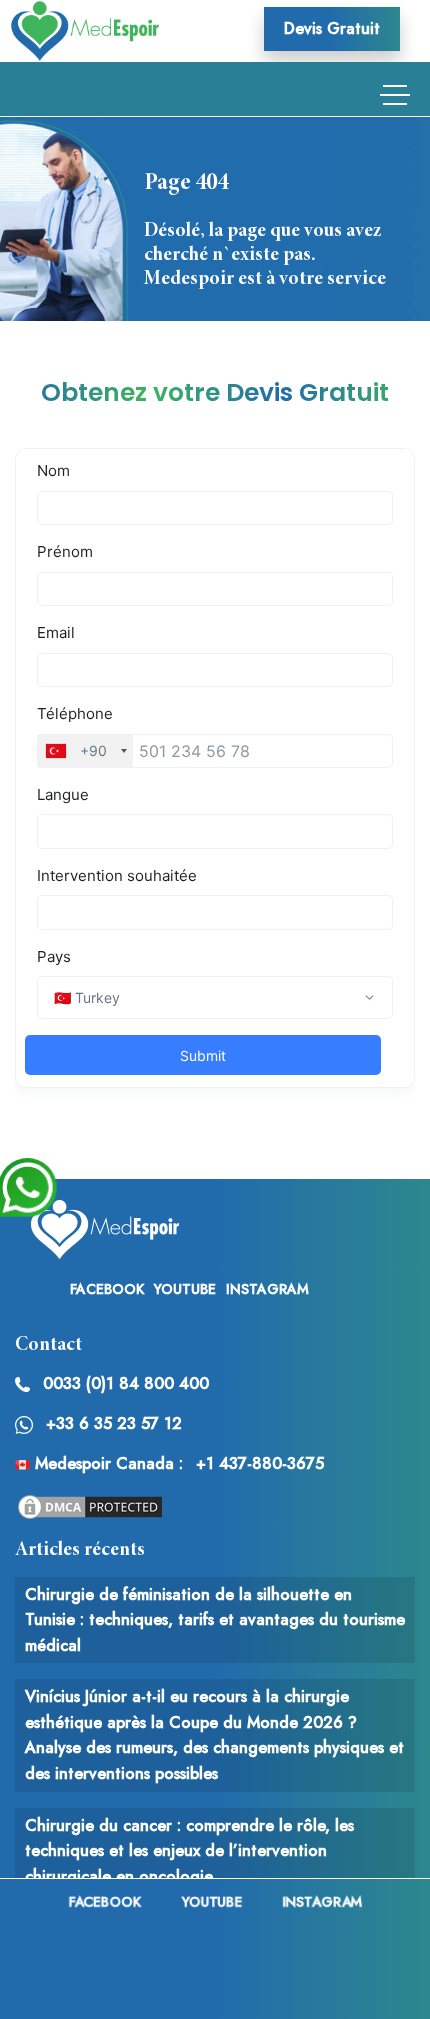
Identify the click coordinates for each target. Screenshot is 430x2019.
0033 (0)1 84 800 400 (126, 1383)
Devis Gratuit (332, 28)
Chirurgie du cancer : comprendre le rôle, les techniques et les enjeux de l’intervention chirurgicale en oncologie (189, 1851)
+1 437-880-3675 (260, 1463)
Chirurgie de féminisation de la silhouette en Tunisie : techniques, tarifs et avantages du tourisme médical (215, 1620)
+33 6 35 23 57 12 (114, 1423)
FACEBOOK (107, 1289)
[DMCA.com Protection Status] (90, 1504)
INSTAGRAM (267, 1289)
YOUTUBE (185, 1289)
